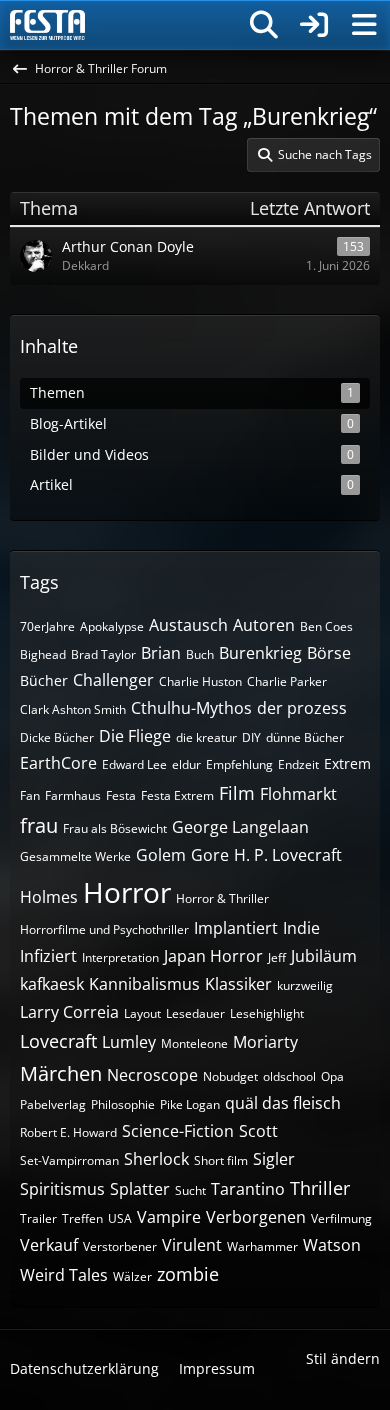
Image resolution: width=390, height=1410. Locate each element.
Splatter (140, 1189)
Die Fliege (135, 736)
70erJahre (47, 626)
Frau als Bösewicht (115, 828)
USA (120, 1218)
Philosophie (123, 1104)
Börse (329, 653)
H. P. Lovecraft (288, 855)
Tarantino (248, 1189)
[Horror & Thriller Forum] (47, 25)
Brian (161, 653)
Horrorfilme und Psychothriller (104, 929)
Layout (142, 1013)
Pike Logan (190, 1104)
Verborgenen (256, 1217)
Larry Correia (69, 1012)
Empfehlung (239, 764)
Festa (121, 795)
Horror (127, 892)
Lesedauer (195, 1013)
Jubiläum (324, 956)
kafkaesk (52, 984)
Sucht (190, 1190)
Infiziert (48, 956)
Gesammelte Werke (75, 856)
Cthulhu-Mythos (191, 708)
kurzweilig (305, 985)
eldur (186, 764)
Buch (200, 654)
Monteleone (194, 1043)
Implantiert (236, 928)
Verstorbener (120, 1246)
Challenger (113, 680)
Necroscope (152, 1075)
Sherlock (156, 1159)
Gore (210, 855)
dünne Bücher (305, 737)
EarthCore (58, 763)
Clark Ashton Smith (73, 709)
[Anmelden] (314, 25)
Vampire (169, 1217)
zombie (188, 1274)
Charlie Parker (287, 681)
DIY (251, 737)
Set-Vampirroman (69, 1160)
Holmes (49, 897)
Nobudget (230, 1076)
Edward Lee (134, 764)
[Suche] (264, 25)
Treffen (82, 1218)
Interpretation (120, 957)
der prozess (302, 708)
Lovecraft (58, 1041)
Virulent (192, 1245)
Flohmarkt (298, 794)
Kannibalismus (144, 984)
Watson (332, 1245)
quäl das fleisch (283, 1103)
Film (237, 793)
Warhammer (262, 1246)
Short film (221, 1160)
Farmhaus (73, 795)
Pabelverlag (53, 1104)
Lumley (129, 1042)
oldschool (289, 1076)
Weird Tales (64, 1275)
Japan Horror (213, 956)
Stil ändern (343, 1358)
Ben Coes (326, 626)
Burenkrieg (260, 653)
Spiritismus (62, 1189)
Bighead (43, 654)
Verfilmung (341, 1218)
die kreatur (206, 737)
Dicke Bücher (57, 737)
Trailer (38, 1218)
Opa (332, 1076)
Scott (258, 1131)
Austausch (188, 625)
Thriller (320, 1188)
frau (39, 825)
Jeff (277, 957)
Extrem (347, 763)
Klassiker (238, 984)
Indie (301, 928)
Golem (161, 855)
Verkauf (49, 1245)
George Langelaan (240, 827)
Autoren (264, 625)
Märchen (61, 1073)
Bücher (44, 680)
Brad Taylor (103, 654)
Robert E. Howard (68, 1132)
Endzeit (298, 764)
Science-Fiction (178, 1131)
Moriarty (265, 1042)
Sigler (274, 1159)
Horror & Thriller (222, 898)
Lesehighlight (267, 1013)
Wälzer (132, 1276)
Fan (30, 795)
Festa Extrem (177, 795)
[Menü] (364, 25)
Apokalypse (112, 626)
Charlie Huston (200, 681)
